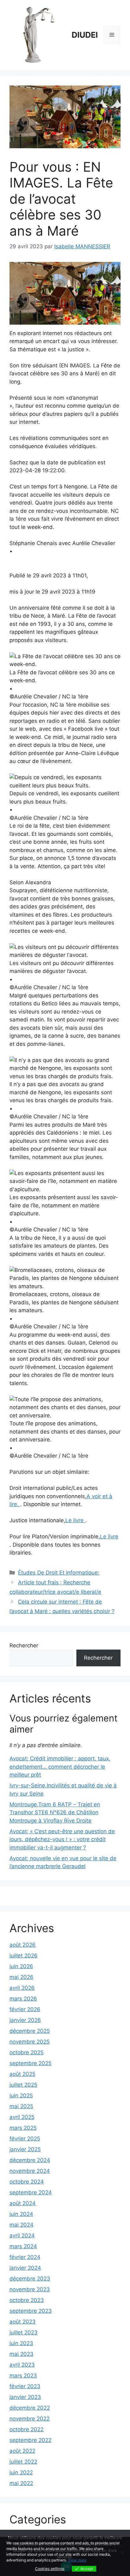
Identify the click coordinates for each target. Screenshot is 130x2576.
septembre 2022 (30, 2440)
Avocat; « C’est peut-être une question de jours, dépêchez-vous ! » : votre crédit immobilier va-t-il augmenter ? (62, 1839)
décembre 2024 (30, 2160)
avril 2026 (22, 1988)
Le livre (75, 1520)
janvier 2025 (25, 2149)
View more (77, 2560)
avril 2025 (22, 2117)
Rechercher (24, 1645)
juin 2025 (21, 2096)
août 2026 (23, 1945)
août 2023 (23, 2322)
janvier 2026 (25, 2020)
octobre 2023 (27, 2300)
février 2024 (25, 2257)
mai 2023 (21, 2354)
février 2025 (25, 2139)
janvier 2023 (25, 2397)
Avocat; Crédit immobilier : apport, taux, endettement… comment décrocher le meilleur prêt (60, 1767)
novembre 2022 (30, 2419)
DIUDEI (85, 35)
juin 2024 (21, 2214)
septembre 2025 (30, 2063)
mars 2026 (23, 1999)
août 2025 (22, 2074)
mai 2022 (21, 2483)
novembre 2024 (30, 2171)
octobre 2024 (27, 2182)
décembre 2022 (30, 2408)
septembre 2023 (31, 2311)
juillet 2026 (24, 1956)
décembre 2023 (30, 2279)
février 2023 (25, 2386)
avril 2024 (22, 2236)
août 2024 (23, 2203)
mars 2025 (23, 2128)
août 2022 (22, 2451)
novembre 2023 (30, 2289)
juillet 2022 (23, 2462)
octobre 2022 (27, 2429)
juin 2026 (21, 1966)
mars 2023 (23, 2376)
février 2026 (25, 2009)
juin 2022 (21, 2472)
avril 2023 (22, 2365)
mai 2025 (21, 2106)
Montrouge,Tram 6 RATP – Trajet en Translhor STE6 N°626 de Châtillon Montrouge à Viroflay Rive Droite (55, 1813)
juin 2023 (21, 2343)
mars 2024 (23, 2246)
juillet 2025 (23, 2085)
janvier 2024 (25, 2268)
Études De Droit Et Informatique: (59, 1573)
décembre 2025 (30, 2031)
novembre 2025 (30, 2042)
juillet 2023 (24, 2332)
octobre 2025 (27, 2052)
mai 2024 (21, 2225)
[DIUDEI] (38, 35)
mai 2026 (21, 1977)
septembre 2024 (31, 2192)
